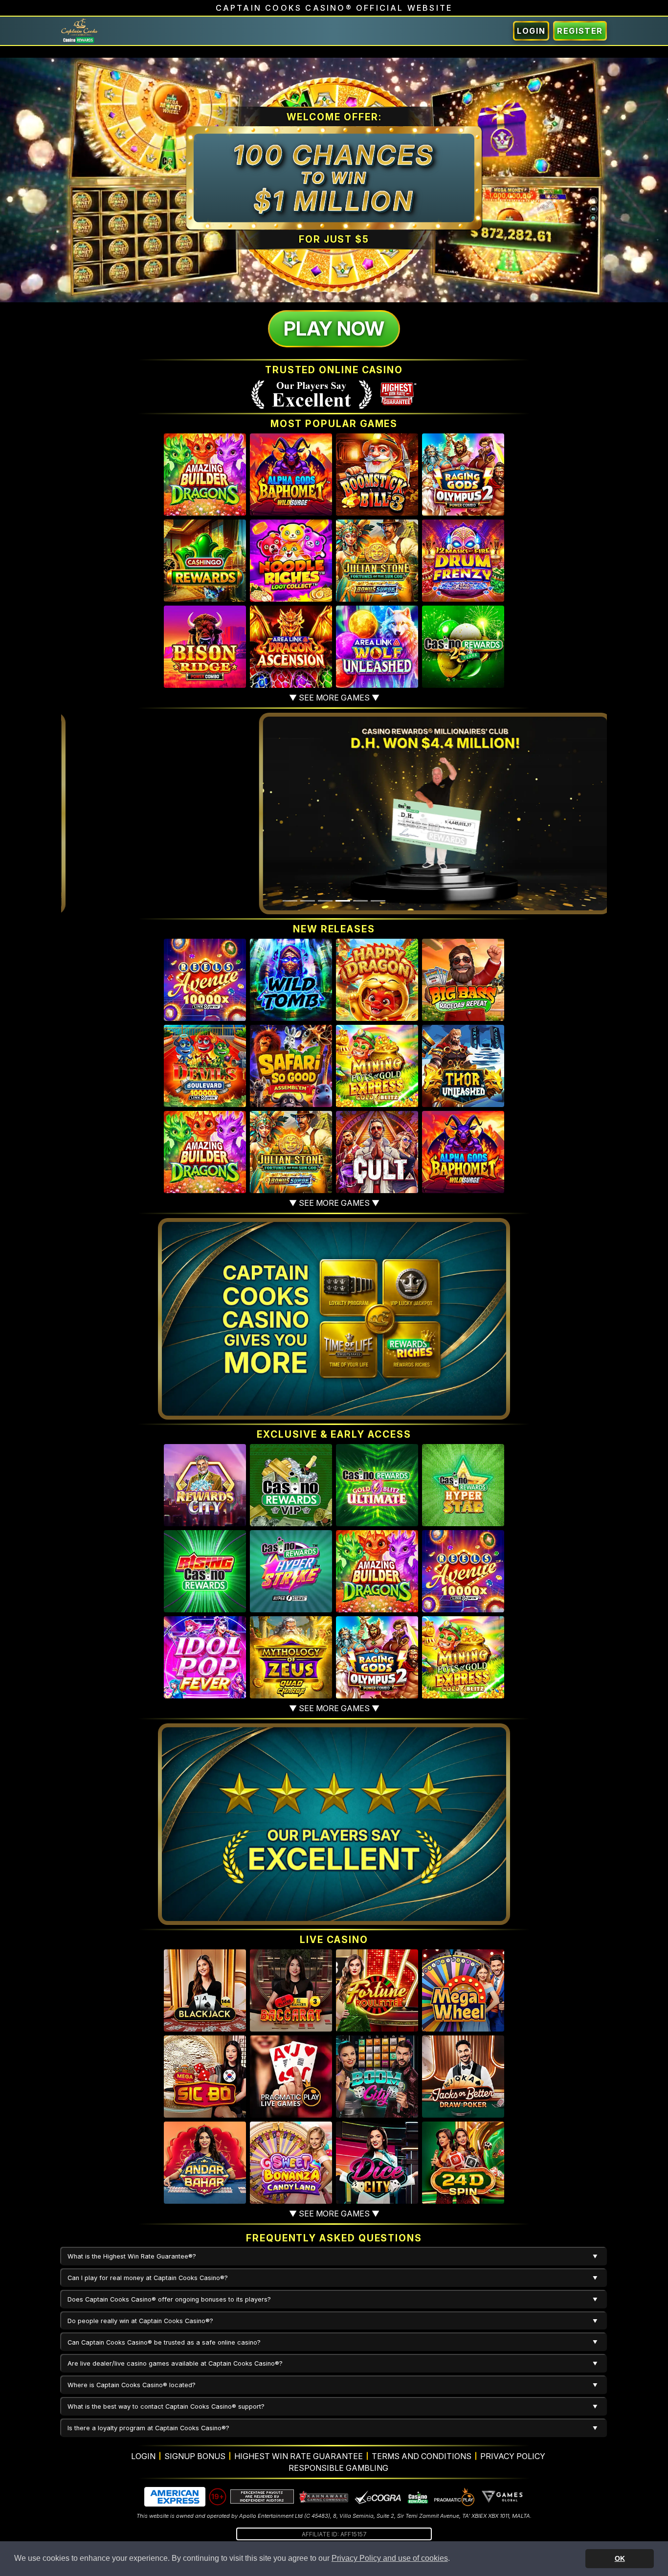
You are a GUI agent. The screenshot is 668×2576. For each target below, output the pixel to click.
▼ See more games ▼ (334, 698)
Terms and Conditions (422, 2456)
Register (580, 31)
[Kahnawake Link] (324, 2497)
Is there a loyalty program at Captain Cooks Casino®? (148, 2428)
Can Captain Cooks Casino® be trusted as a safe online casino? (164, 2342)
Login (531, 31)
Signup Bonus (195, 2456)
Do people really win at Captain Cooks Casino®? (140, 2321)
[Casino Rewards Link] (417, 2497)
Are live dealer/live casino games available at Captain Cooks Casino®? (175, 2363)
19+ (218, 2497)
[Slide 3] (325, 901)
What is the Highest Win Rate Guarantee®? (132, 2256)
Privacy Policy (513, 2456)
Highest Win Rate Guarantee (299, 2456)
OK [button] (620, 2558)
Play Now (334, 328)
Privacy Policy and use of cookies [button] (390, 2558)
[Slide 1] (290, 901)
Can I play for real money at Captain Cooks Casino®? (148, 2278)
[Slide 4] (343, 901)
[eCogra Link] (378, 2497)
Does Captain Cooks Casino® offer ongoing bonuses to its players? (169, 2299)
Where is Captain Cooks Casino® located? (132, 2385)
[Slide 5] (360, 901)
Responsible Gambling (338, 2468)
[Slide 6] (378, 901)
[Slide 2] (308, 901)
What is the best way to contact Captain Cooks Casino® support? (166, 2407)
